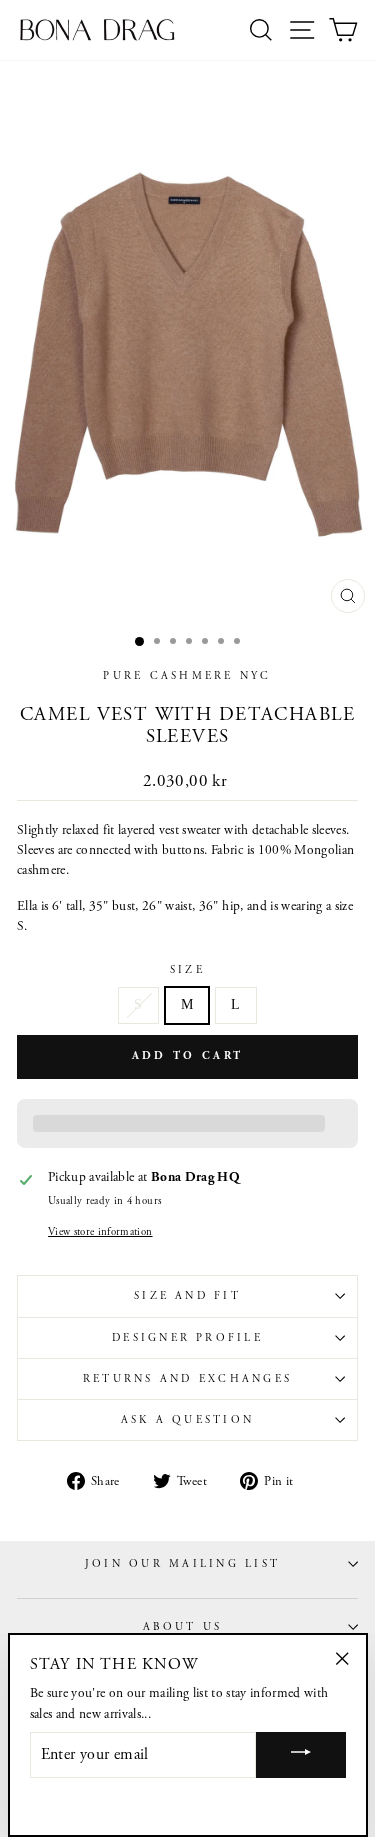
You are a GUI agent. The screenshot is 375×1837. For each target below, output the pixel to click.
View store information (100, 1232)
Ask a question (187, 1420)
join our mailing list (182, 1564)
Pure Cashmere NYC (187, 676)
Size (187, 970)
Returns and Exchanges (187, 1379)
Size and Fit (187, 1296)
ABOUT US (183, 1627)
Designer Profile (187, 1338)
